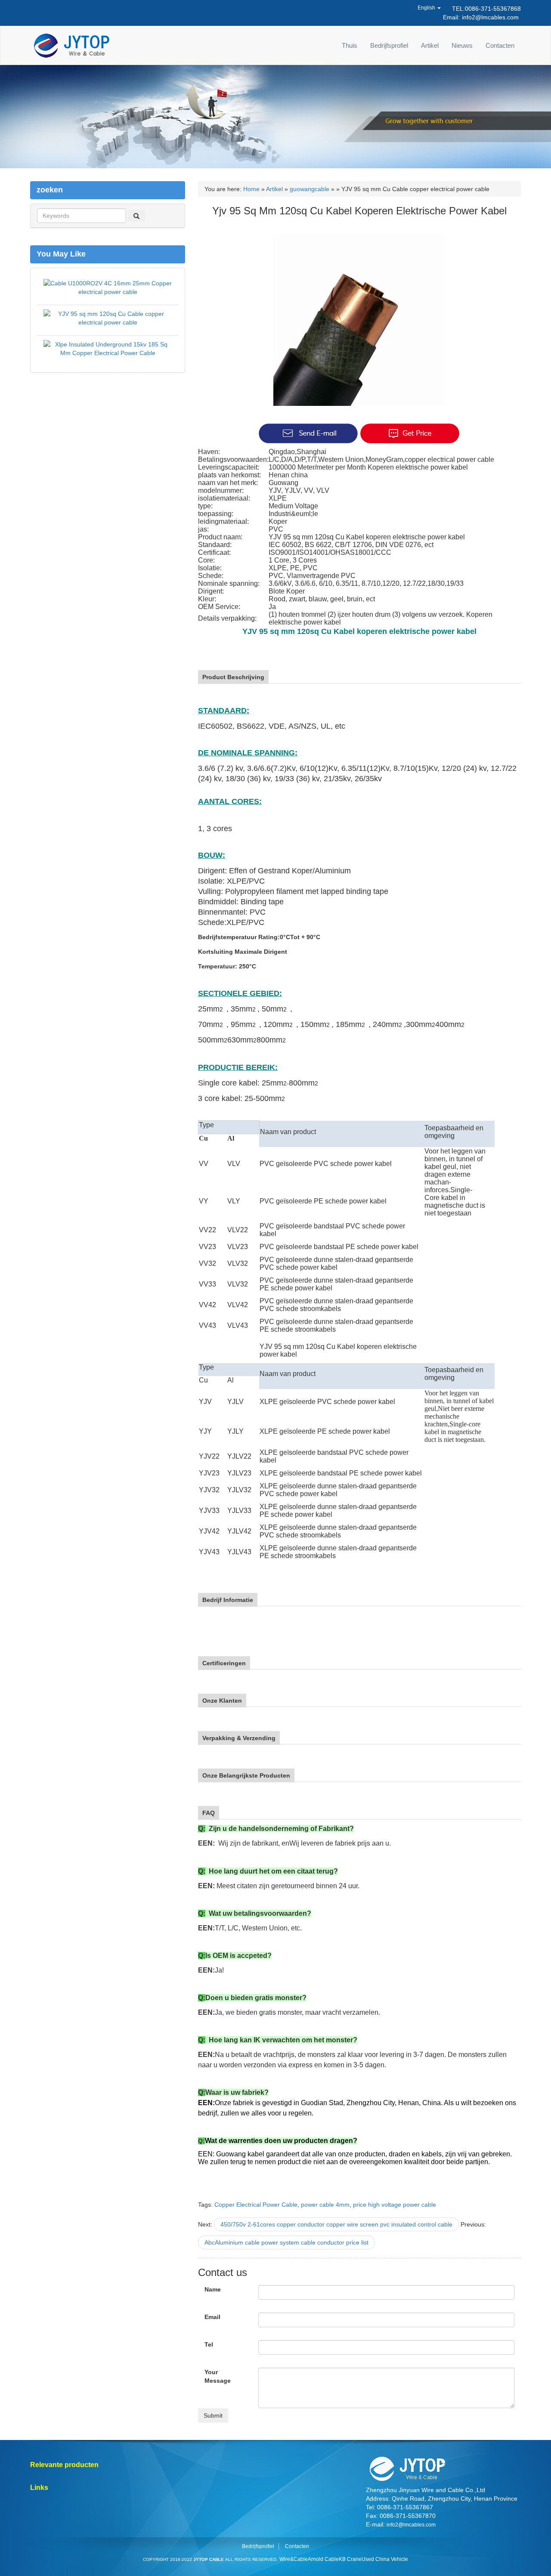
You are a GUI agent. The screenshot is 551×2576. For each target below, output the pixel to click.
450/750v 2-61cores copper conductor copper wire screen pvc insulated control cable (336, 2224)
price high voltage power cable (395, 2205)
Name (213, 2289)
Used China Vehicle (385, 2559)
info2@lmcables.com (490, 17)
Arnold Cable (323, 2559)
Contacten (500, 45)
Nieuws (462, 45)
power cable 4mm (325, 2205)
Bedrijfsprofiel (389, 45)
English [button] (427, 8)
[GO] (136, 216)
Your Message (218, 2376)
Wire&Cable (294, 2559)
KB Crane (350, 2559)
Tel (209, 2344)
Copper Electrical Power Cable (256, 2205)
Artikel (430, 45)
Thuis (350, 45)
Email (212, 2317)
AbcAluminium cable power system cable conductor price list (286, 2242)
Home (251, 189)
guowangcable (310, 189)
